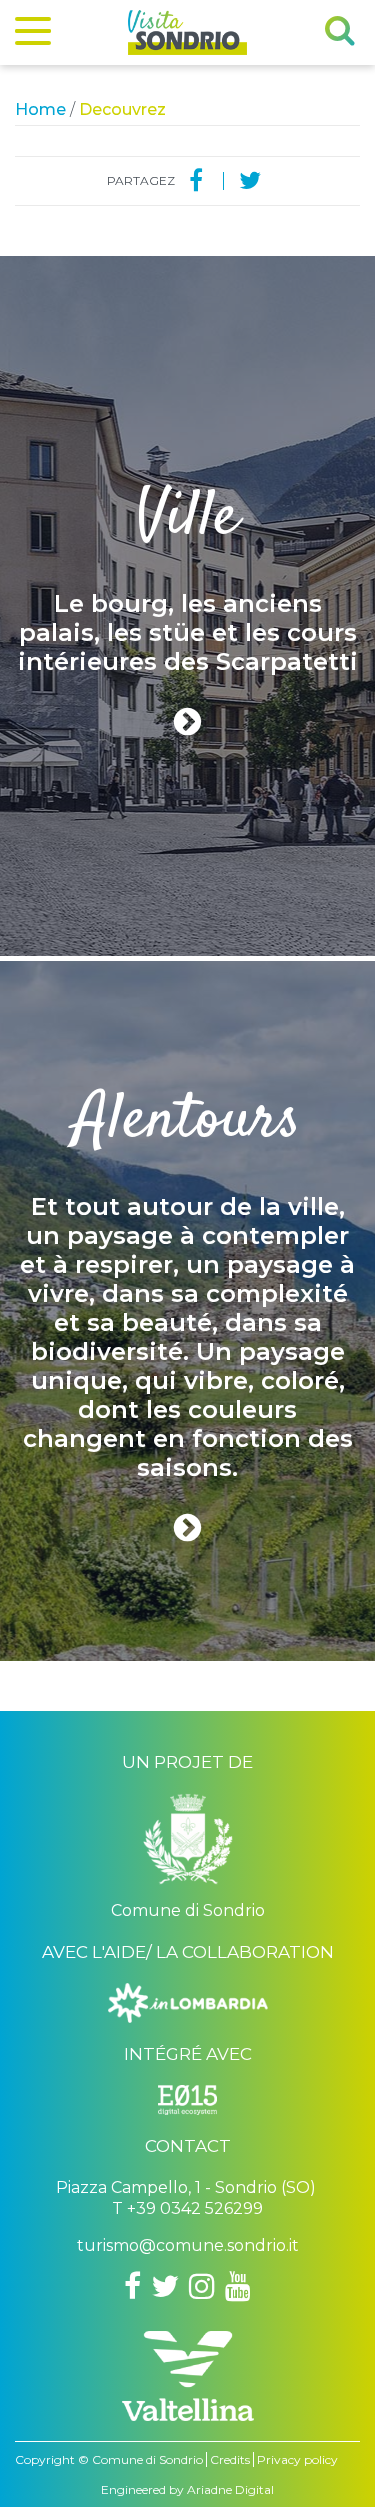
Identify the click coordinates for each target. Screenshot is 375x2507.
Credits (230, 2459)
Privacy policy (297, 2459)
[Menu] (33, 35)
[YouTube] (238, 2286)
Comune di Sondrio (147, 2459)
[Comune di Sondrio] (188, 1846)
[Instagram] (202, 2286)
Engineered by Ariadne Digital (187, 2489)
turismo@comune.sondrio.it (188, 2245)
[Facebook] (196, 181)
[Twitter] (250, 181)
